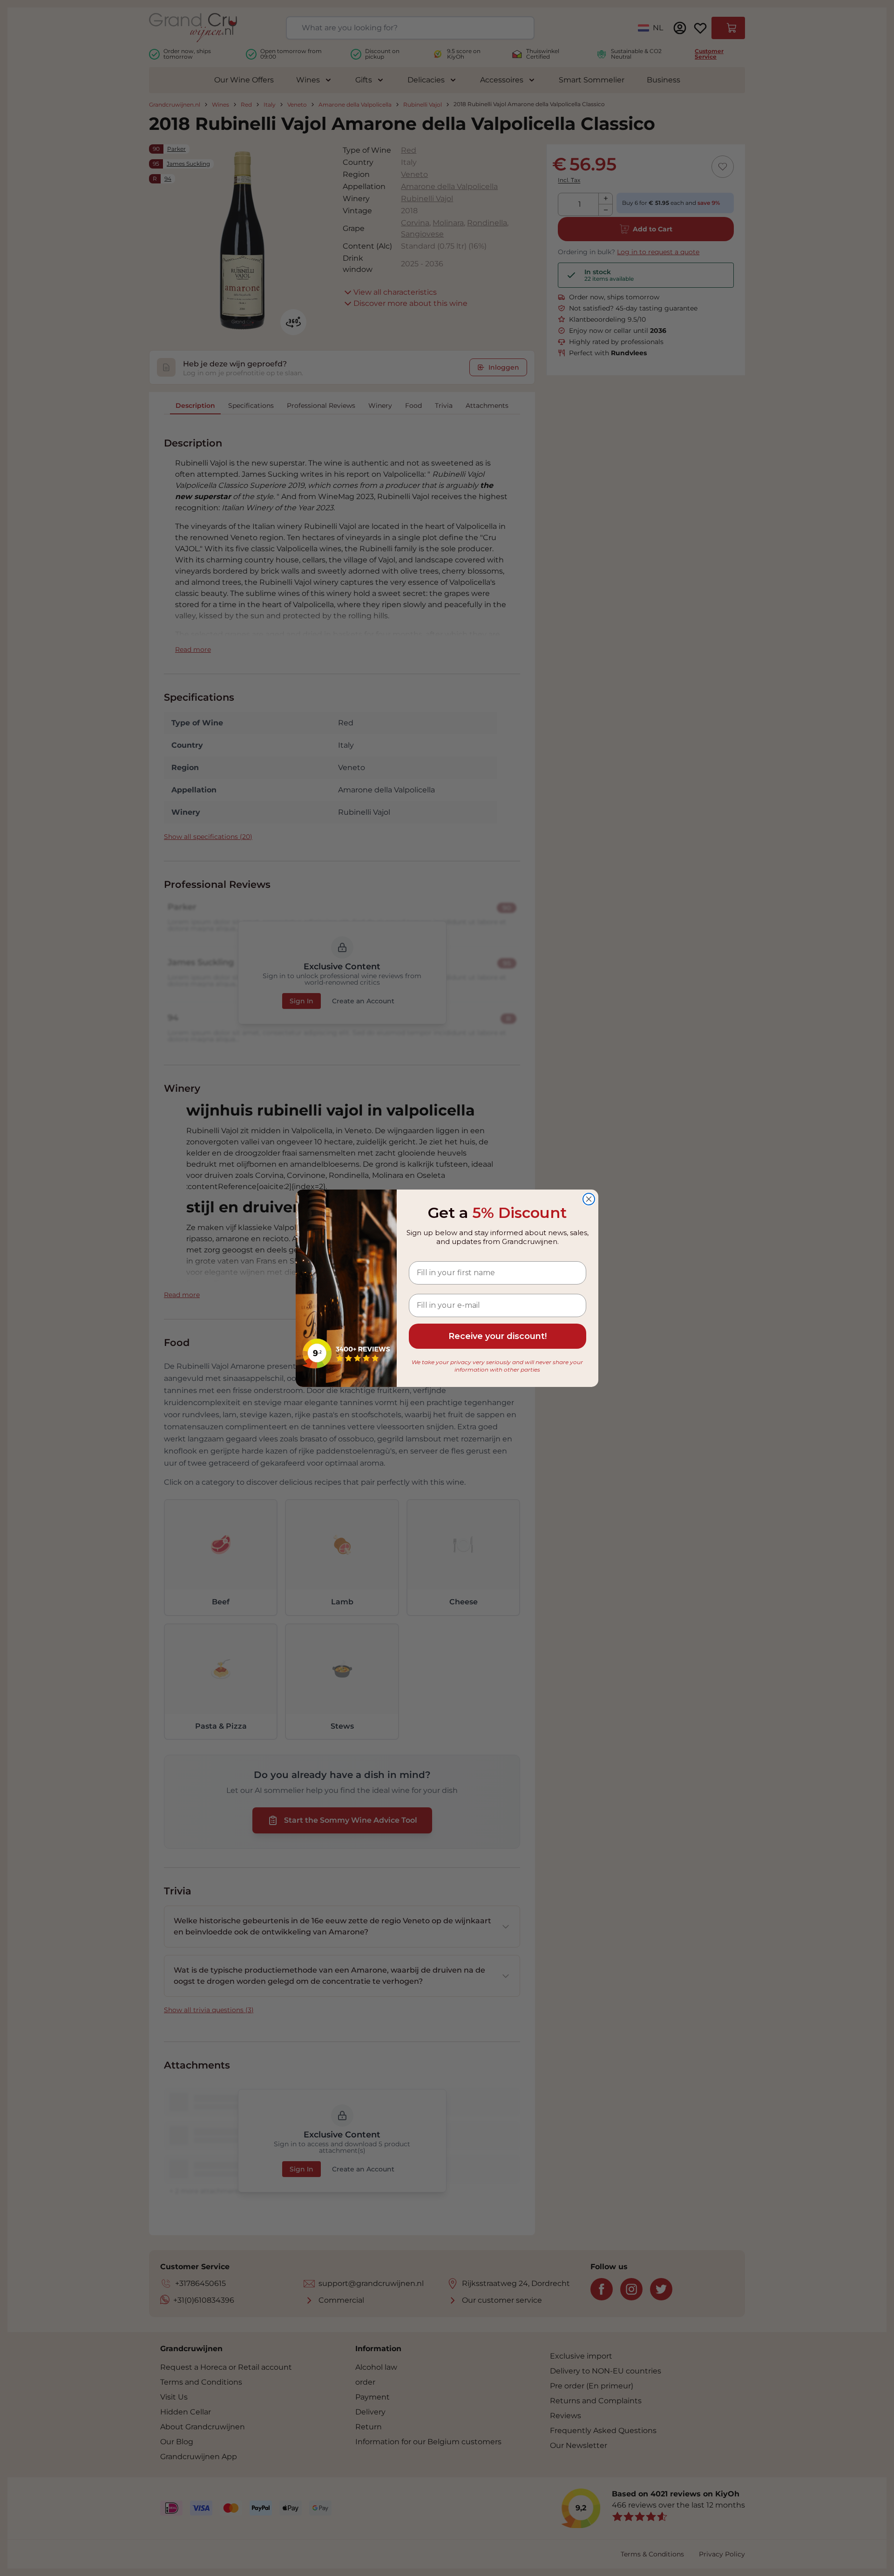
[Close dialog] (589, 1199)
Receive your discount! (498, 1336)
